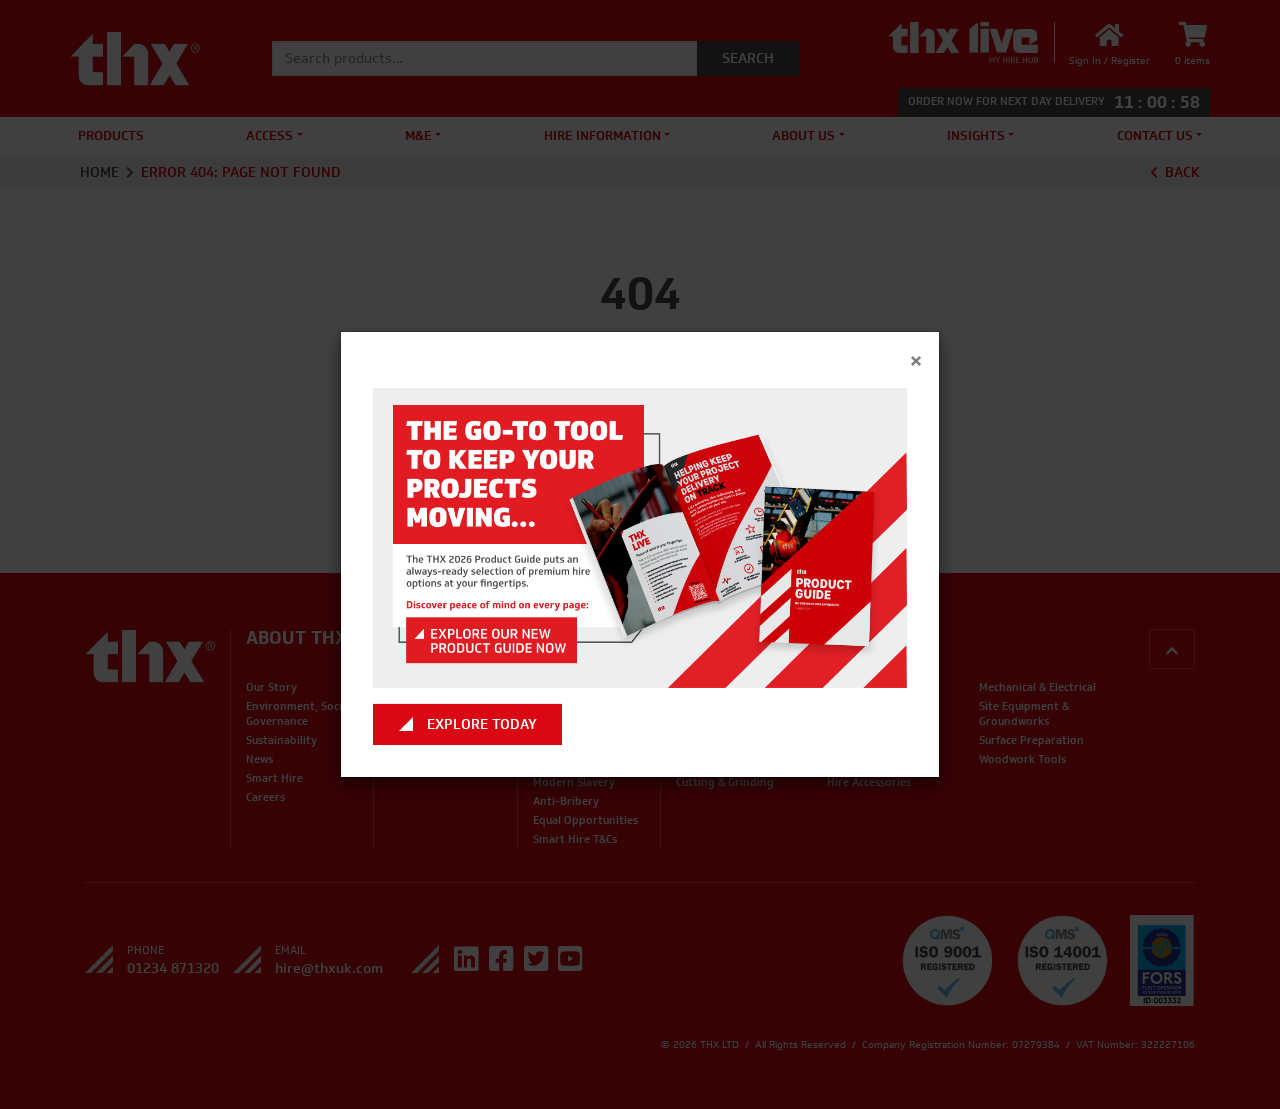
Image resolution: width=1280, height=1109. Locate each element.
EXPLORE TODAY (482, 724)
